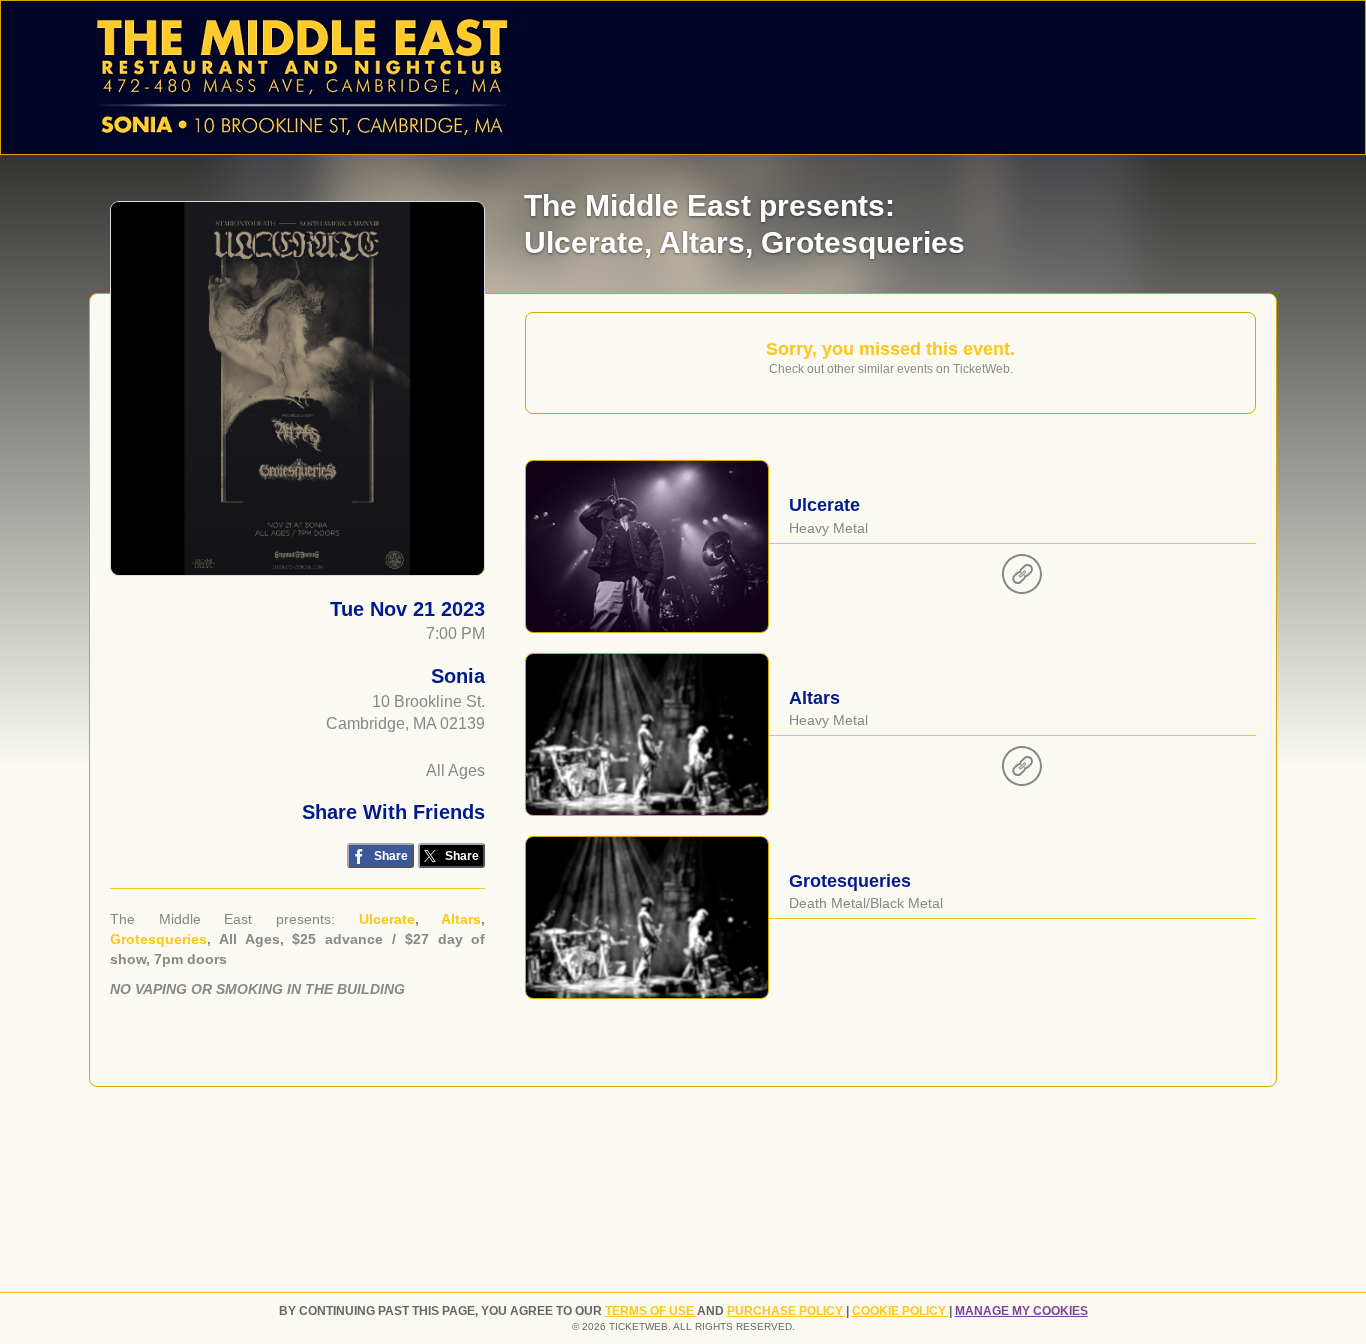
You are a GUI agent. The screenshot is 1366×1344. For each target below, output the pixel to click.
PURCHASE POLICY (786, 1311)
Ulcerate (387, 919)
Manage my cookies (1021, 1311)
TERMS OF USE (651, 1311)
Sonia (458, 676)
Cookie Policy (900, 1311)
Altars (461, 919)
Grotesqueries (158, 939)
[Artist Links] (1022, 579)
